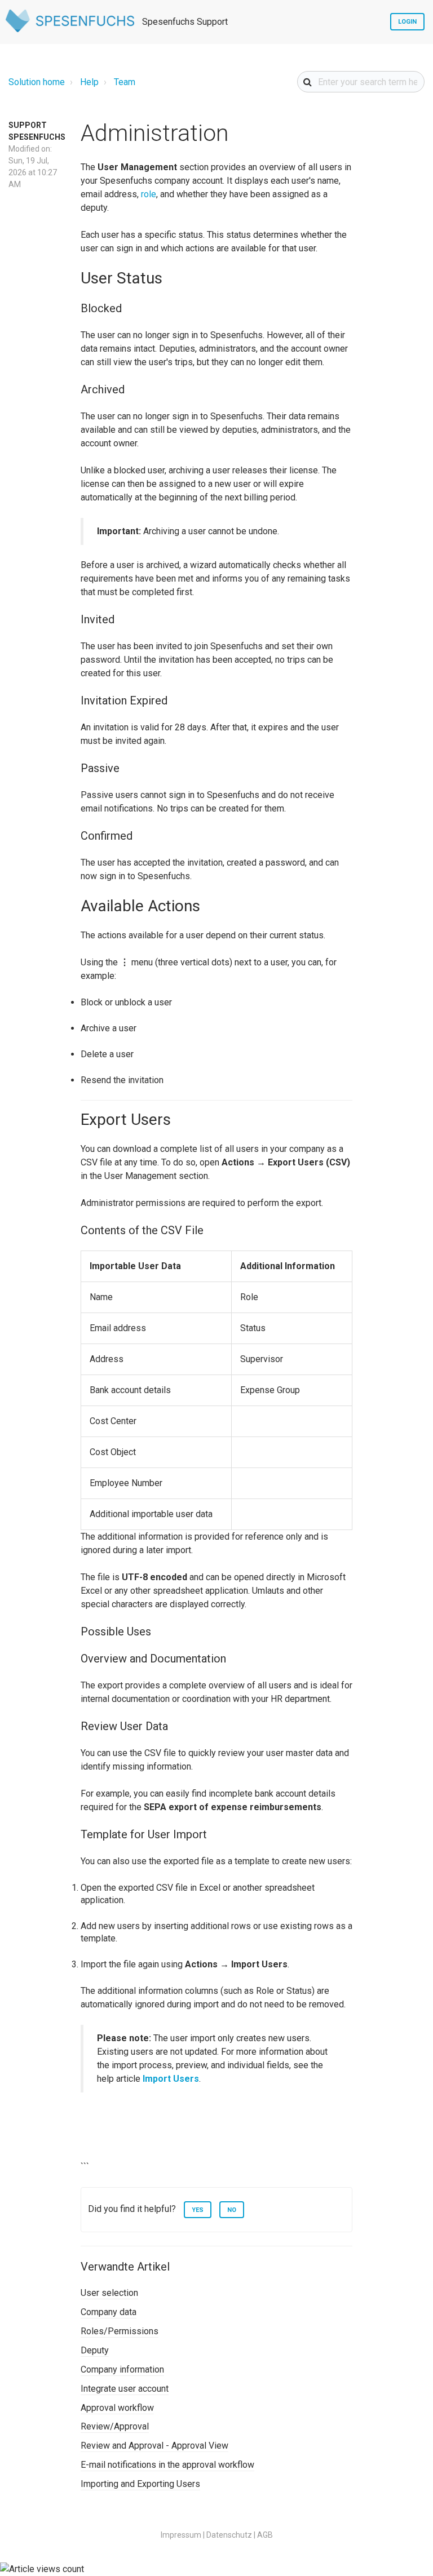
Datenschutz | (231, 2535)
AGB (265, 2535)
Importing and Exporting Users (140, 2484)
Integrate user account (125, 2389)
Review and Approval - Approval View (154, 2446)
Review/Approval (115, 2426)
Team (125, 82)
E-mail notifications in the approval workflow (167, 2465)
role (149, 194)
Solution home (37, 82)
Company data (109, 2312)
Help (89, 82)
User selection (109, 2293)
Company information (122, 2369)
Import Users (171, 2079)
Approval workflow (117, 2408)
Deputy (95, 2350)
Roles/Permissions (120, 2331)
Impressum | (183, 2535)
